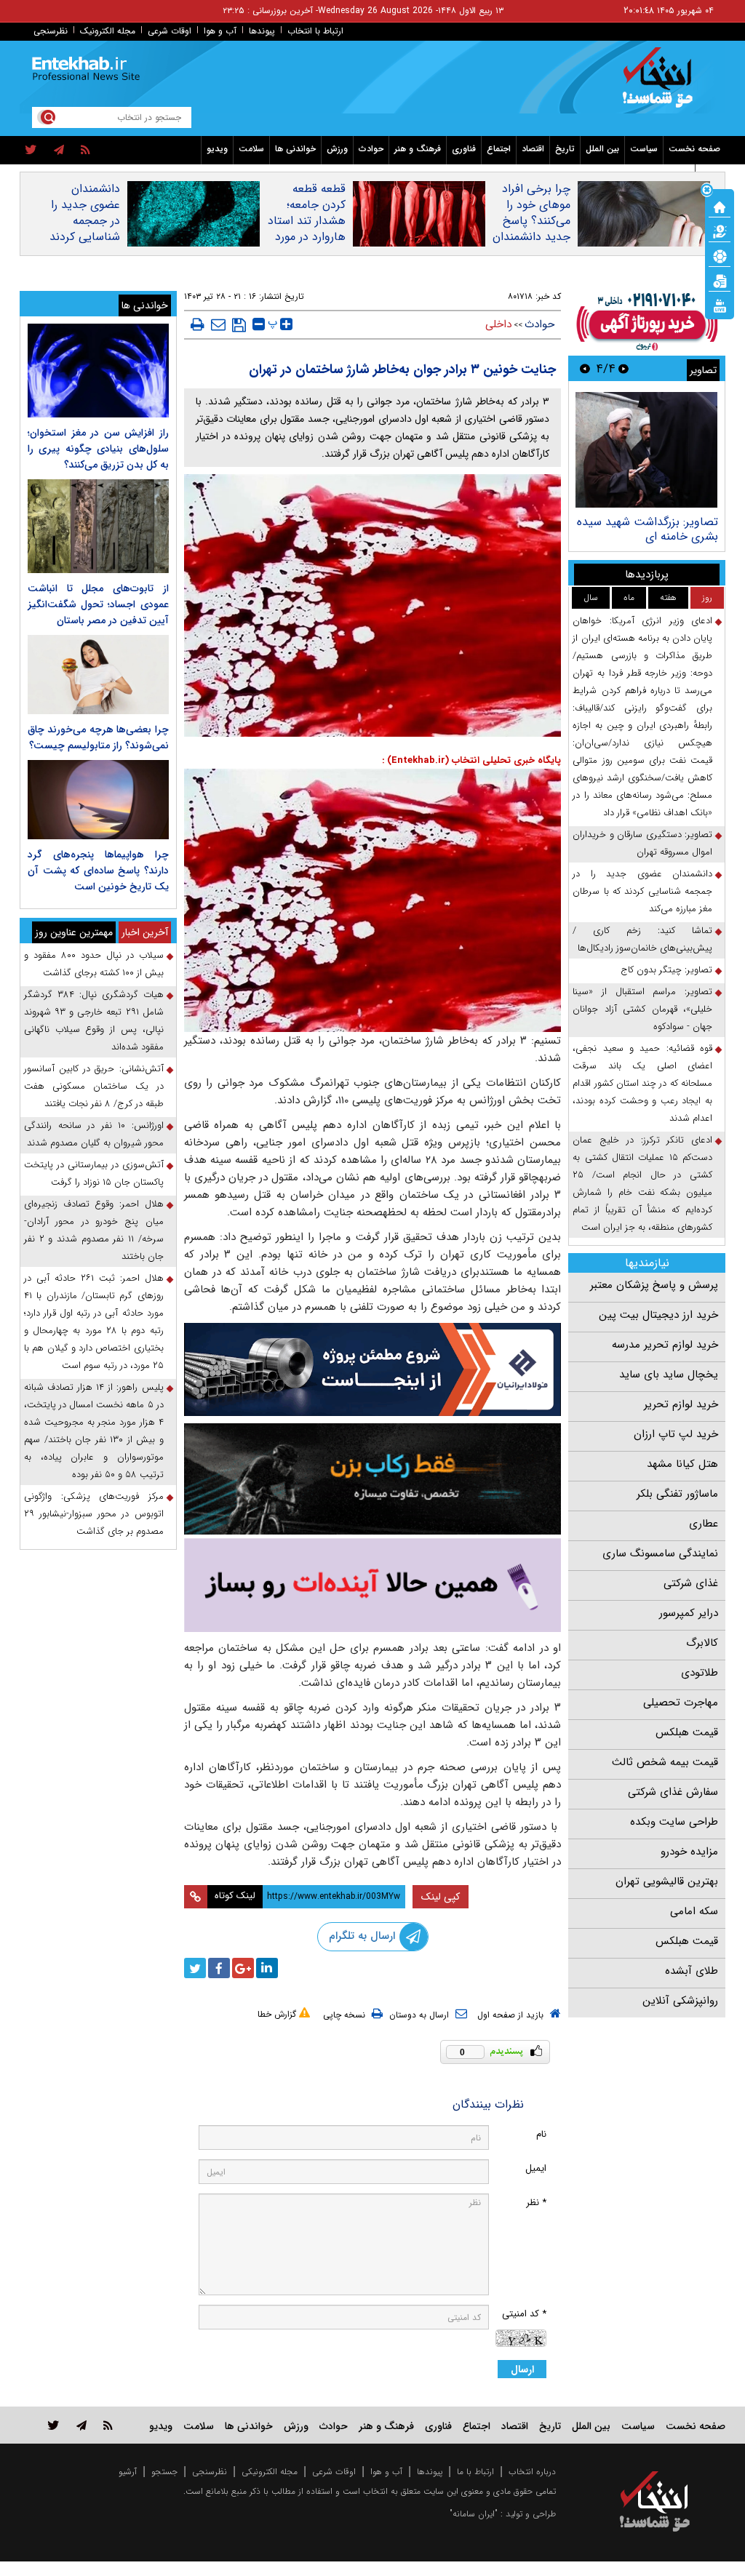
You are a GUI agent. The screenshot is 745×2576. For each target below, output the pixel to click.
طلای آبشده (692, 1971)
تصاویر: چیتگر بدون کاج (666, 970)
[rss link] (108, 2425)
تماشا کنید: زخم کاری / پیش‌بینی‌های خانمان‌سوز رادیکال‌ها (642, 939)
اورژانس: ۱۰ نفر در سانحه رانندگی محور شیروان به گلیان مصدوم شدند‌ (94, 1134)
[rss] (85, 151)
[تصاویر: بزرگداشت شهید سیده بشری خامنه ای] (646, 450)
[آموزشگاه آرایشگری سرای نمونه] (373, 1585)
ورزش (337, 149)
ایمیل (536, 2168)
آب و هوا (220, 31)
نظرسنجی (51, 31)
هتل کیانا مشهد (682, 1464)
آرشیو (128, 2472)
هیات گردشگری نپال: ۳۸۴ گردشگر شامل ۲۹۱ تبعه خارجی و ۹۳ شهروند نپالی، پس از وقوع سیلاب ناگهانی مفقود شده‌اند (94, 1021)
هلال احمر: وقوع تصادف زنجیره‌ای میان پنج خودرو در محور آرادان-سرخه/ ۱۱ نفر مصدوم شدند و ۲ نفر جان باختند (94, 1230)
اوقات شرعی (170, 31)
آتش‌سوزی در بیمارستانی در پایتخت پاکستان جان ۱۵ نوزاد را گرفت (94, 1173)
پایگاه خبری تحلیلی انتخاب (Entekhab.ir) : (471, 760)
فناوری (464, 149)
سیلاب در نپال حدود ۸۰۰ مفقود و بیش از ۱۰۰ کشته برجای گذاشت (94, 964)
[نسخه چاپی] (198, 324)
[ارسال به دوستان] (218, 324)
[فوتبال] (720, 255)
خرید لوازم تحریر (681, 1404)
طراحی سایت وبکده (674, 1822)
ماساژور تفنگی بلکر (677, 1494)
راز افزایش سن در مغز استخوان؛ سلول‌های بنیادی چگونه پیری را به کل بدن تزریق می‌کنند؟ (98, 449)
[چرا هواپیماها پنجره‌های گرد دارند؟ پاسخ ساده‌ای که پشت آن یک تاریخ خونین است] (98, 800)
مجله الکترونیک (108, 31)
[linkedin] (267, 1968)
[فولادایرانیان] (373, 1369)
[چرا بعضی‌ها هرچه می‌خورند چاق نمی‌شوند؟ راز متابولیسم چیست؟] (98, 675)
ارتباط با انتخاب (315, 31)
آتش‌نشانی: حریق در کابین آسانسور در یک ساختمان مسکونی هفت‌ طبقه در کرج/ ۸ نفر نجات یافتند (94, 1086)
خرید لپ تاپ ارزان (676, 1434)
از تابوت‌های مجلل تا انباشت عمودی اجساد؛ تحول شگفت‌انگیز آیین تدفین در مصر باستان (98, 604)
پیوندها (262, 31)
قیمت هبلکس (687, 1732)
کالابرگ (702, 1643)
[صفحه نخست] (720, 206)
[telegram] (59, 151)
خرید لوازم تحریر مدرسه (665, 1345)
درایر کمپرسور (689, 1613)
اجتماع (499, 149)
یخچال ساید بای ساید (669, 1375)
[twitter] (31, 151)
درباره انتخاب (532, 2472)
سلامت (251, 149)
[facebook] (219, 1968)
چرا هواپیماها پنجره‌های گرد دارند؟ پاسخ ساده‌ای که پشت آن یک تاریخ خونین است (98, 871)
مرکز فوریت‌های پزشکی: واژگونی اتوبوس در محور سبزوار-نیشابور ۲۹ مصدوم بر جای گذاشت (94, 1514)
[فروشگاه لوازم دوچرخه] (373, 1479)
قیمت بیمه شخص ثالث (665, 1762)
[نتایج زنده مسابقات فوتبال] (720, 305)
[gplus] (243, 1968)
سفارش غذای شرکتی (673, 1792)
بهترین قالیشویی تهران (667, 1881)
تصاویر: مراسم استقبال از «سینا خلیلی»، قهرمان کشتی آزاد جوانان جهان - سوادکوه (642, 1009)
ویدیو (217, 149)
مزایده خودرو (689, 1852)
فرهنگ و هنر (418, 149)
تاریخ (565, 149)
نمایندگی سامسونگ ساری (660, 1553)
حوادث (371, 149)
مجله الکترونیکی (270, 2472)
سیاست (644, 149)
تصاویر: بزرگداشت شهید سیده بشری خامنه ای (648, 529)
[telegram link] (81, 2425)
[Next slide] (585, 368)
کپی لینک (441, 1897)
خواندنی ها (295, 149)
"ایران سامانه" (474, 2514)
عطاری (704, 1524)
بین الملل (602, 149)
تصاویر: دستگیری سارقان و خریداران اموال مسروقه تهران (642, 843)
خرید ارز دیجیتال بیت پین (658, 1315)
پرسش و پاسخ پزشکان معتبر (654, 1285)
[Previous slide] (624, 368)
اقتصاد (533, 149)
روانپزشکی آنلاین (680, 2001)
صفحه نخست (694, 149)
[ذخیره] (239, 325)
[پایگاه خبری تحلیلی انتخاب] (662, 84)
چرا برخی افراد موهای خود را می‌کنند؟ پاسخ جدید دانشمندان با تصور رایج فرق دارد (531, 229)
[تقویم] (720, 280)
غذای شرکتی (691, 1583)
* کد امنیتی (524, 2314)
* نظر (536, 2203)
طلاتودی (700, 1673)
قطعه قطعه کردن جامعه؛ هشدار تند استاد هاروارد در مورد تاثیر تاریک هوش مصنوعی (306, 229)
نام (541, 2134)
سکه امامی (694, 1911)
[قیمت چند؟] (720, 231)
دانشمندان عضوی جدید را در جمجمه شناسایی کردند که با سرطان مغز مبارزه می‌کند (85, 237)
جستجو (164, 2472)
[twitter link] (53, 2425)
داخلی (498, 324)
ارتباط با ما (475, 2472)
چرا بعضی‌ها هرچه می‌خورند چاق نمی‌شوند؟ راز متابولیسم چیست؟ (98, 737)
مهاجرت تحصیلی (681, 1703)
